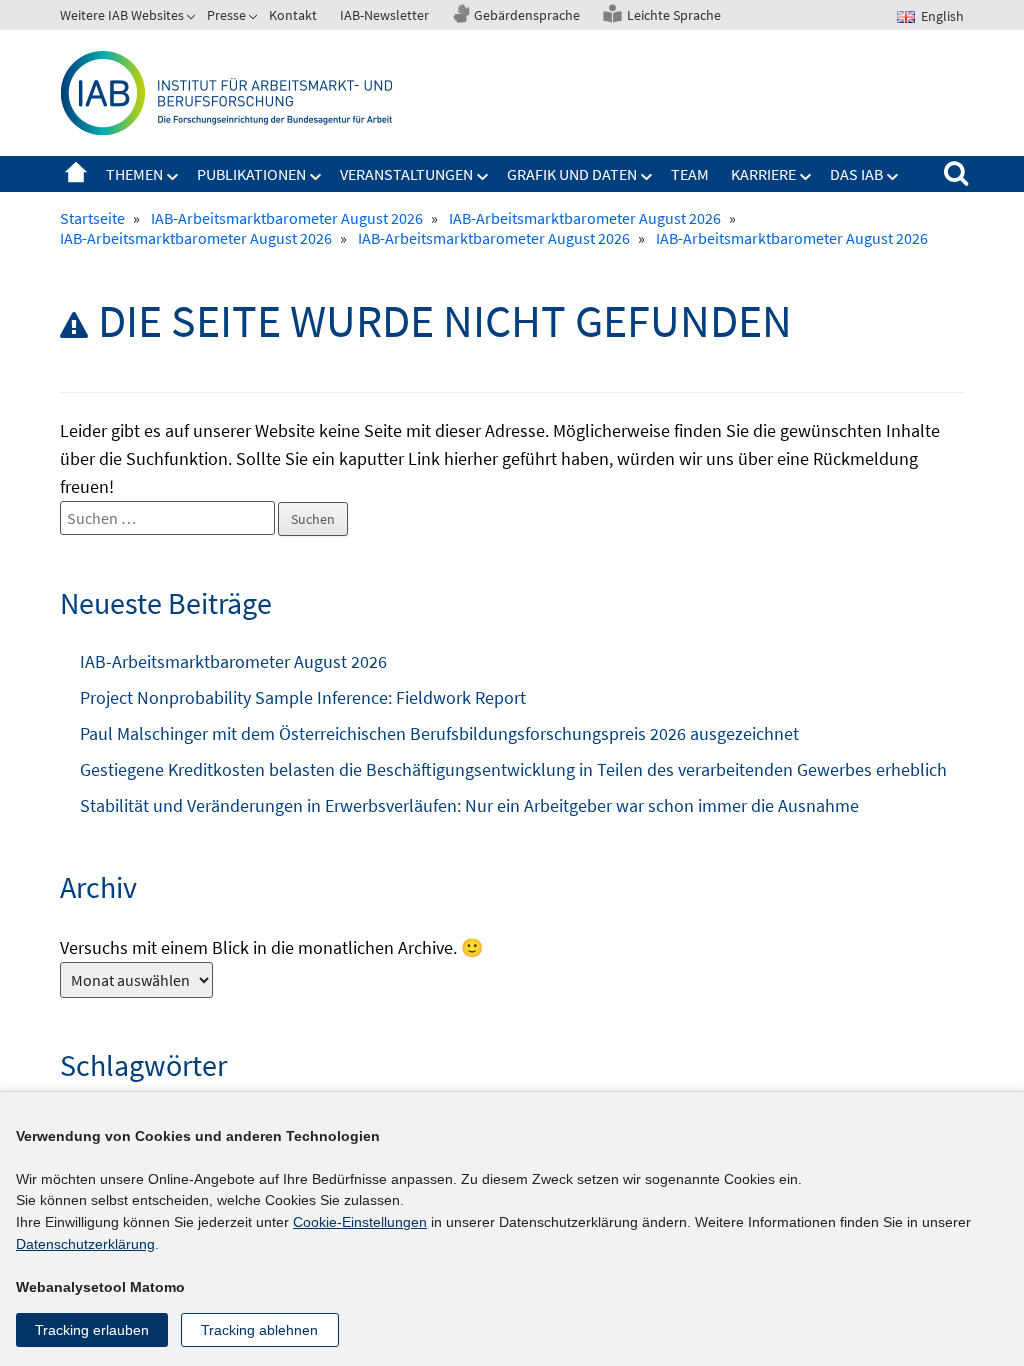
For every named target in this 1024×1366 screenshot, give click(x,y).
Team (690, 174)
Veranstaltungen (406, 174)
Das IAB (856, 174)
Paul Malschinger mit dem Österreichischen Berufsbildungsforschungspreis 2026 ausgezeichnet (439, 733)
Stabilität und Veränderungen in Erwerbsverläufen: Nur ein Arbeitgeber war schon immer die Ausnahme (469, 805)
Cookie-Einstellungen (360, 1222)
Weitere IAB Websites (122, 15)
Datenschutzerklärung (85, 1244)
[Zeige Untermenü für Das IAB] (893, 177)
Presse (226, 15)
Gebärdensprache (527, 15)
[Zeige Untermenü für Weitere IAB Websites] (193, 19)
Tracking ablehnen (259, 1330)
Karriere (763, 174)
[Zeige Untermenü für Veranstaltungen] (483, 177)
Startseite (76, 174)
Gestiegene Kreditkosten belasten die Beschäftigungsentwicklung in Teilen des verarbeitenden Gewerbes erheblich (513, 769)
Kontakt (293, 15)
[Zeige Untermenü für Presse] (255, 19)
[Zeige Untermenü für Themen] (173, 177)
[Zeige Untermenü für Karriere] (806, 177)
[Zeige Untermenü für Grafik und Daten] (647, 177)
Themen (134, 174)
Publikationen (251, 174)
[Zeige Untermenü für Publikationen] (316, 177)
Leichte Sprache (674, 15)
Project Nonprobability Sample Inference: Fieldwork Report (303, 697)
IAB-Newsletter (384, 15)
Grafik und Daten (572, 174)
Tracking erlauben (92, 1330)
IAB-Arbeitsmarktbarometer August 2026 (233, 661)
